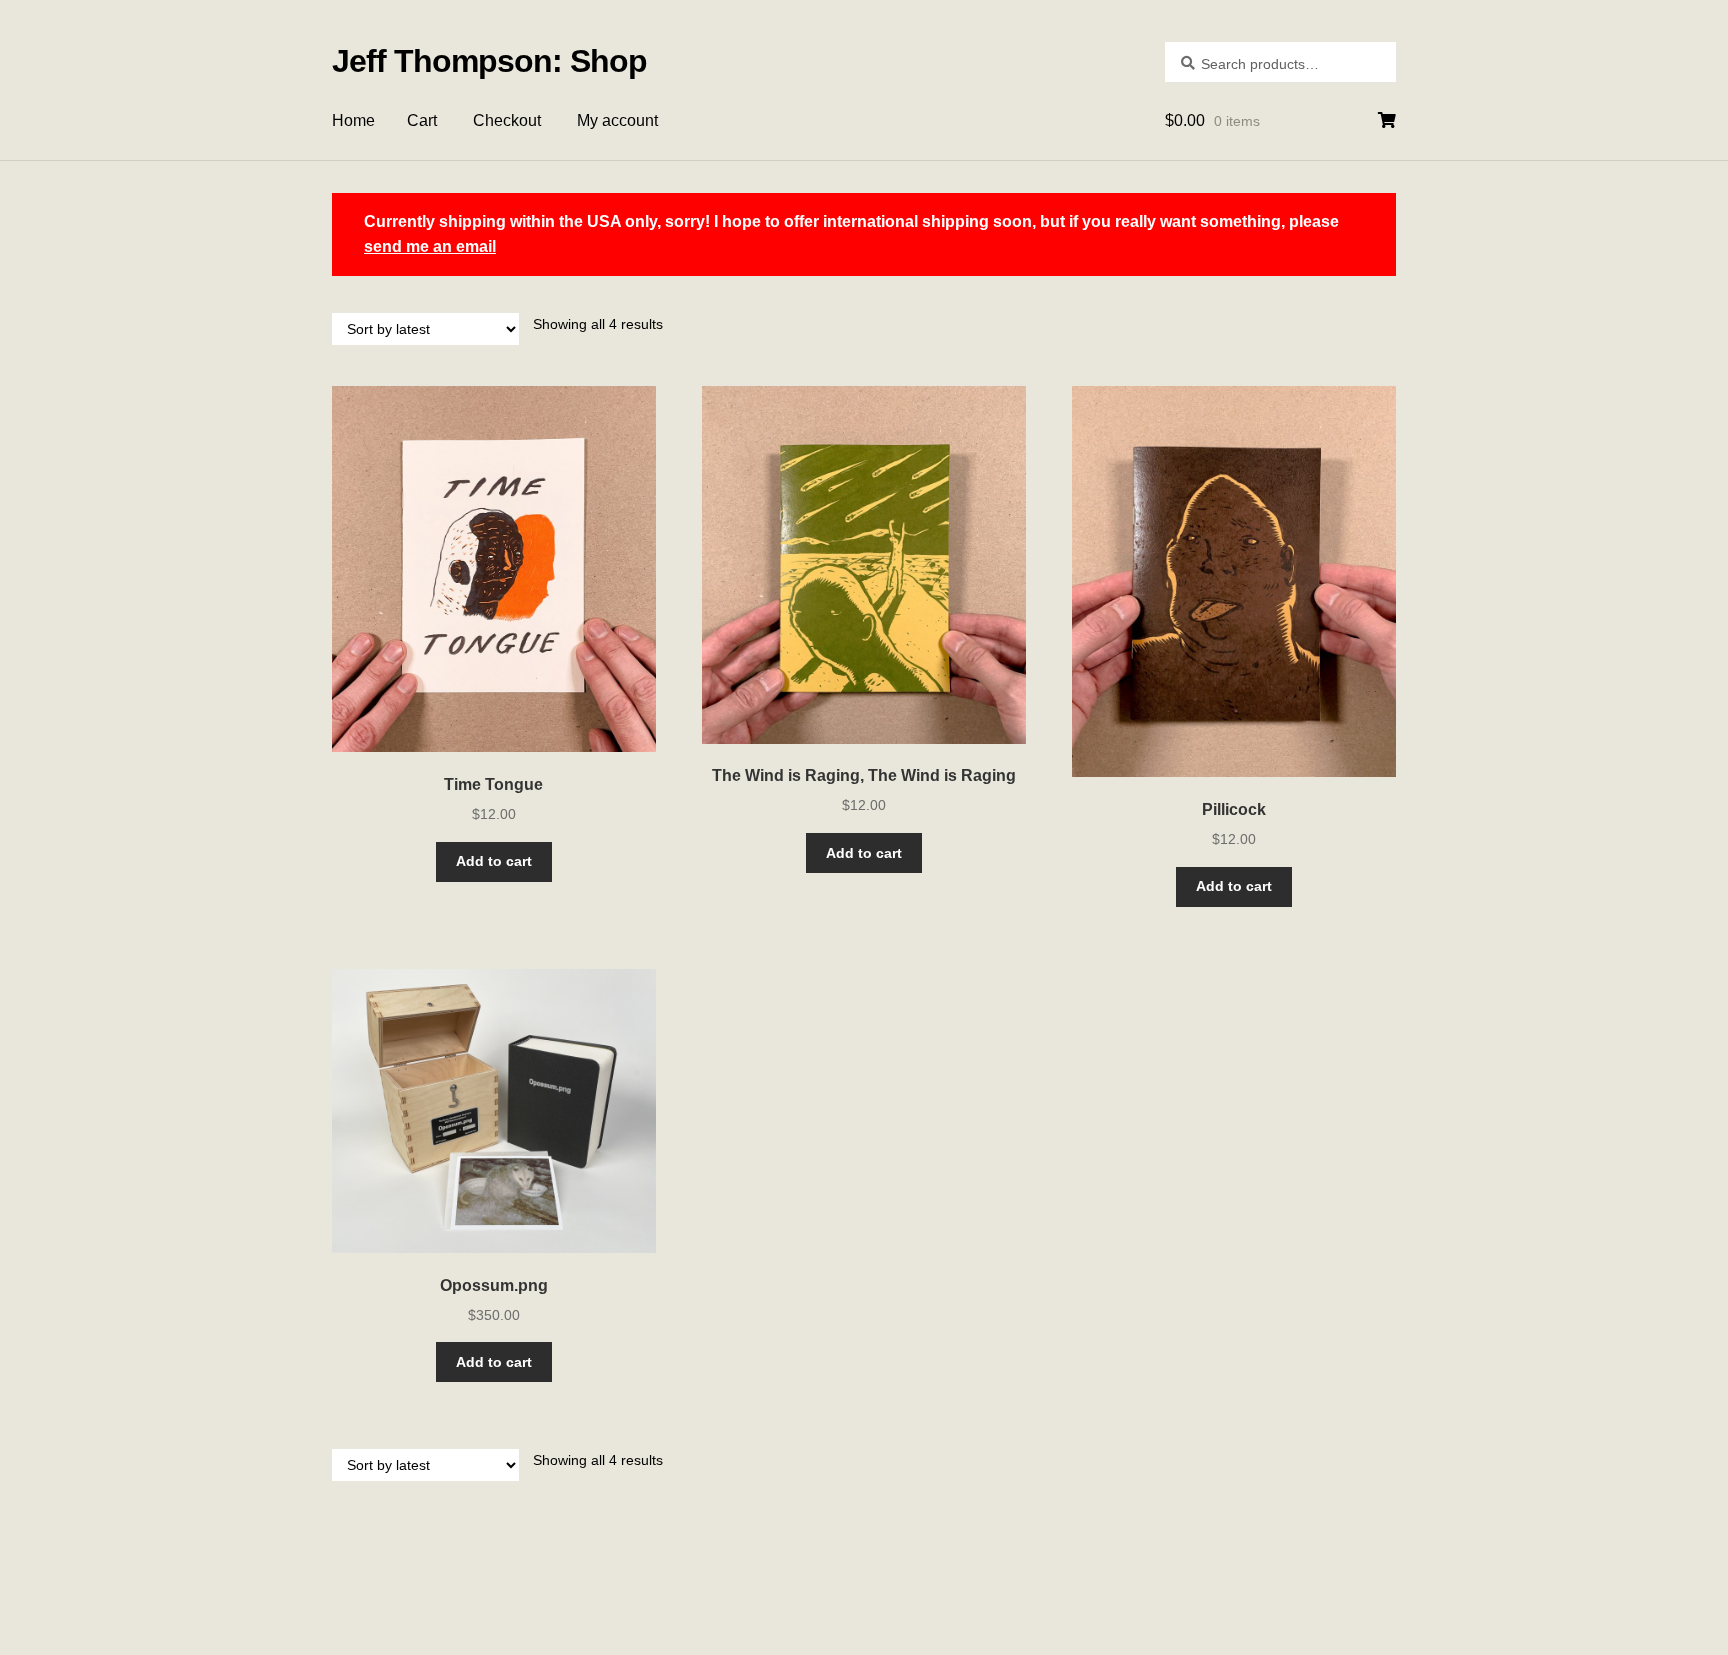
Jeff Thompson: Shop (489, 61)
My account (617, 120)
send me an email (430, 246)
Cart (422, 120)
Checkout (507, 120)
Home (353, 120)
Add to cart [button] (494, 861)
